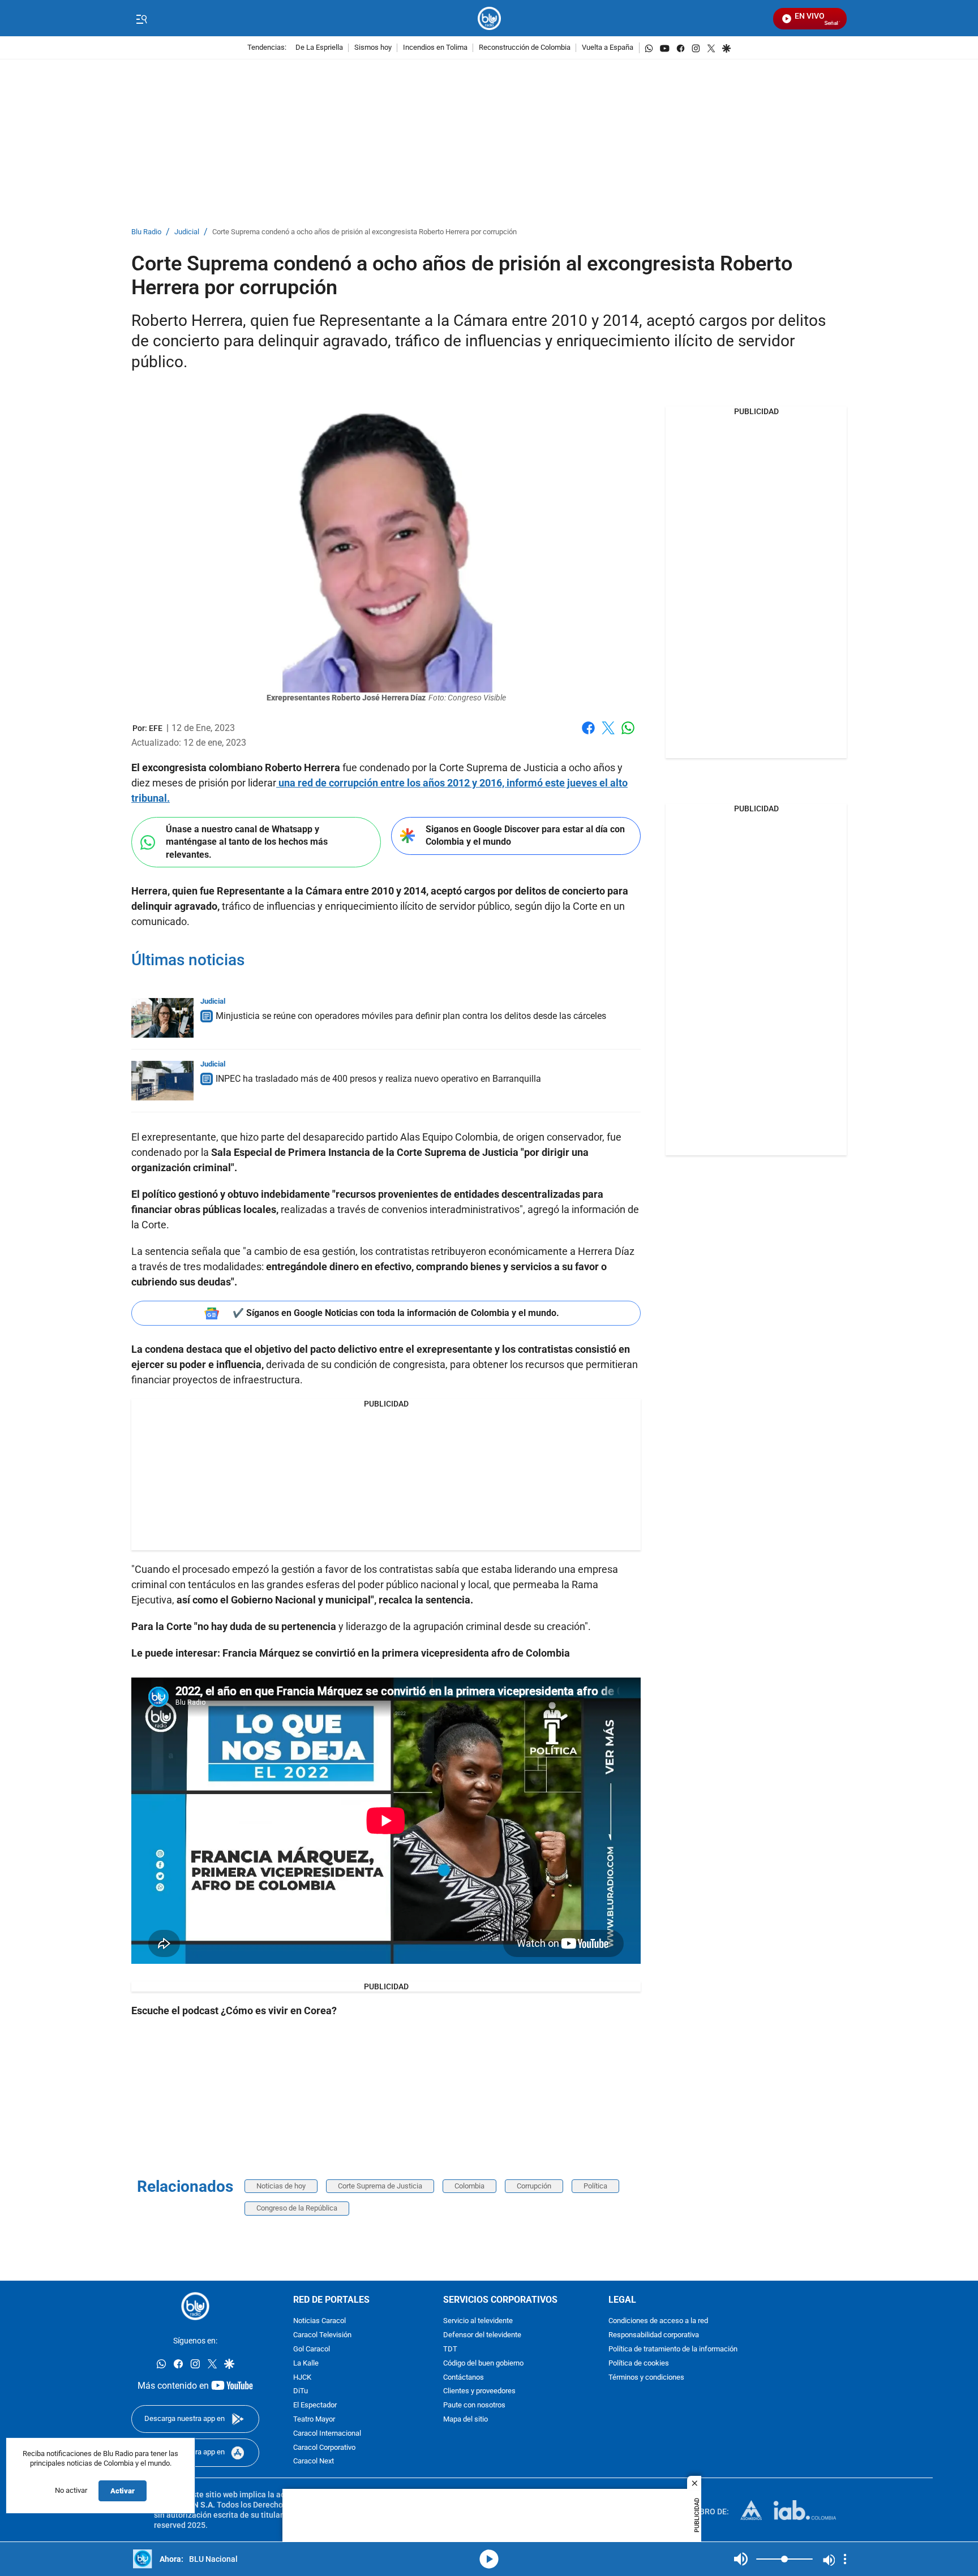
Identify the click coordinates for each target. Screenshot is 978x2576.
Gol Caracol (312, 2349)
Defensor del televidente (482, 2335)
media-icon (489, 2559)
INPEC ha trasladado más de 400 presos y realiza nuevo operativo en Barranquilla (378, 1079)
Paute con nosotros (474, 2405)
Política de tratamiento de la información (673, 2349)
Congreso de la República (297, 2208)
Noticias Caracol (319, 2322)
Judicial (187, 232)
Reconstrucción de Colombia (525, 48)
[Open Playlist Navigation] (845, 2559)
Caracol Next (314, 2462)
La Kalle (306, 2364)
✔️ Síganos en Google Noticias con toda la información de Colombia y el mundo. (396, 1313)
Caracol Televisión (322, 2335)
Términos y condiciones (646, 2378)
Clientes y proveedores (479, 2392)
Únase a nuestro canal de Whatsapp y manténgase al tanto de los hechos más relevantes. (247, 842)
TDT (450, 2349)
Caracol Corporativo (324, 2448)
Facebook (588, 735)
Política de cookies (639, 2364)
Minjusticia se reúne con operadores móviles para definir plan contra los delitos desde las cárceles (411, 1016)
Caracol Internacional (327, 2434)
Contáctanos (464, 2378)
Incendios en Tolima (435, 48)
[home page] (489, 18)
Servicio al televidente (478, 2322)
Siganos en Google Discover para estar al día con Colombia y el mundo (525, 836)
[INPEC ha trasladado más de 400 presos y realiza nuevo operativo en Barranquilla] (162, 1081)
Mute (741, 2559)
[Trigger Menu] (141, 19)
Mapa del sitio (466, 2420)
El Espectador (315, 2405)
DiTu (301, 2392)
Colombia (469, 2186)
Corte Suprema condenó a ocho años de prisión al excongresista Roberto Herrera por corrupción (364, 232)
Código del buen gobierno (483, 2364)
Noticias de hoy (281, 2186)
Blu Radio (146, 232)
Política (595, 2186)
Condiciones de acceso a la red (658, 2322)
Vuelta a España (608, 48)
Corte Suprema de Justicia (380, 2186)
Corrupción (534, 2186)
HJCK (302, 2378)
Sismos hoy (373, 48)
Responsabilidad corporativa (654, 2335)
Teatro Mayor (314, 2420)
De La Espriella (319, 48)
